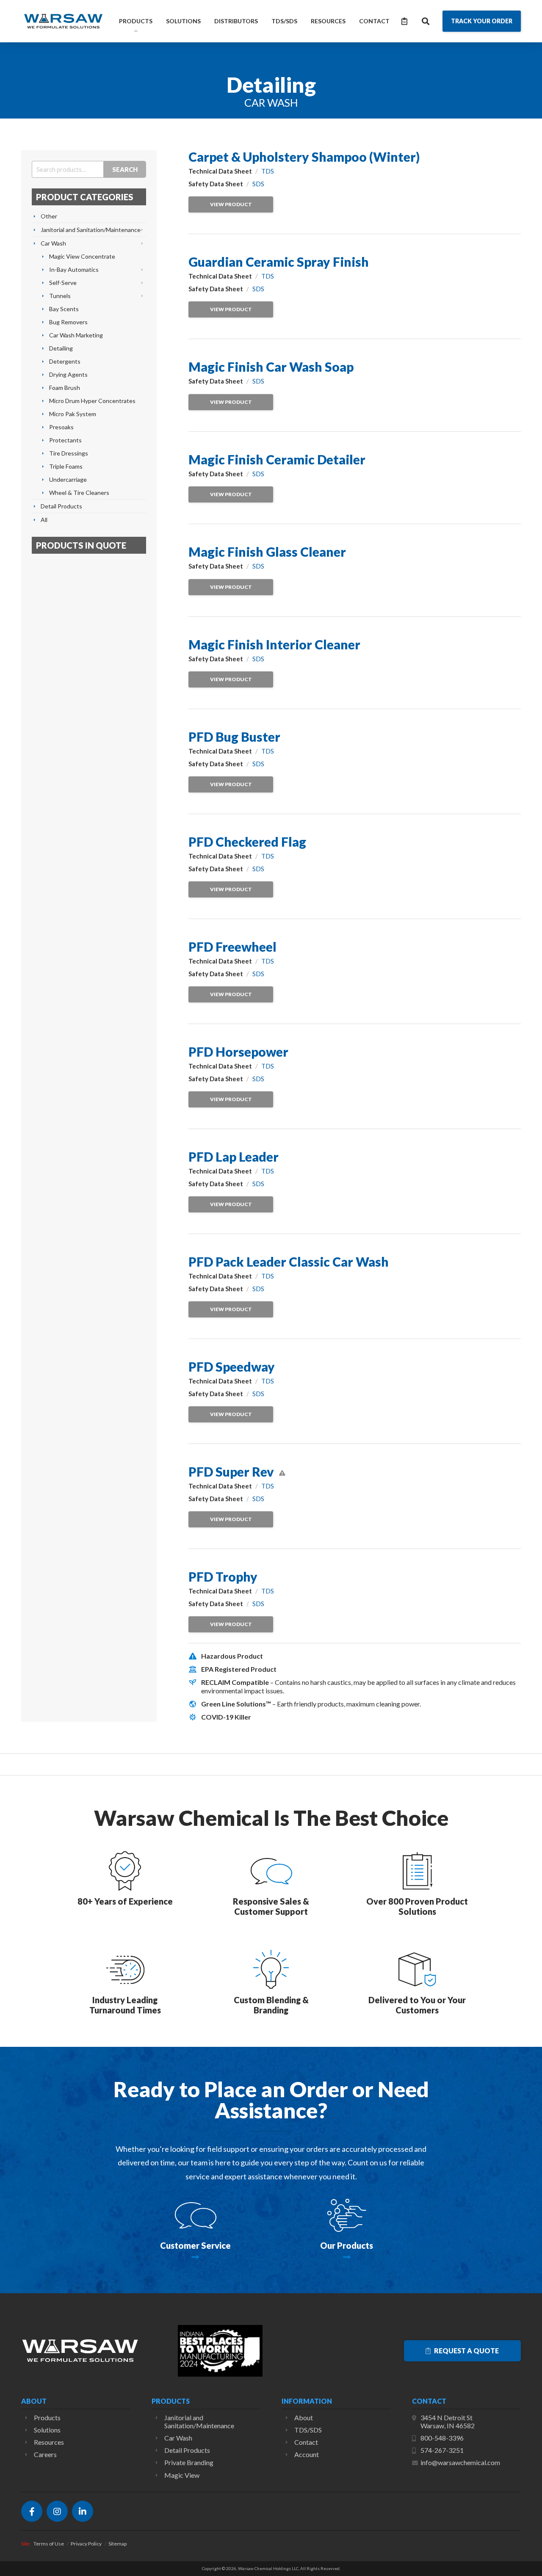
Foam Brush (65, 388)
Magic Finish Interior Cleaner (274, 644)
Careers (45, 2454)
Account (307, 2454)
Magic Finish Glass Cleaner (267, 552)
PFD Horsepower (238, 1052)
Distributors (236, 21)
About (304, 2417)
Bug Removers (68, 322)
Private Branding (189, 2462)
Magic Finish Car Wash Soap (271, 367)
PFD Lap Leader (234, 1157)
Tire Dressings (69, 453)
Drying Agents (68, 374)
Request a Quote (466, 2351)
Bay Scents (64, 309)
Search (125, 169)
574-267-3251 (442, 2450)
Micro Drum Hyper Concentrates (92, 401)
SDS (258, 184)
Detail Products (61, 506)
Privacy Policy (86, 2544)
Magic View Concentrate (82, 256)
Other (49, 216)
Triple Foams (66, 466)
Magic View (182, 2475)
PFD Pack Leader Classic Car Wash (289, 1262)
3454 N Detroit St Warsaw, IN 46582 (448, 2421)
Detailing (61, 348)
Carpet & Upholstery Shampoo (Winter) (304, 157)
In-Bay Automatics (74, 269)
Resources (328, 21)
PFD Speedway (232, 1367)
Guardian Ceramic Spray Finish (279, 262)
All (44, 520)
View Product (231, 204)
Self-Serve (63, 283)
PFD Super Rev (231, 1472)
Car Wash (53, 243)
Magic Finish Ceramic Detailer (277, 459)
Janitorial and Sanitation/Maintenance (91, 230)
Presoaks (61, 427)
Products (136, 21)
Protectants (65, 440)
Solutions (183, 21)
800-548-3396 (442, 2438)
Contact (374, 21)
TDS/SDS (284, 21)
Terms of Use (49, 2544)
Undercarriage (68, 479)
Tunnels (60, 296)
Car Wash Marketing (76, 335)
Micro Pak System (73, 414)
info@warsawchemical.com (460, 2462)
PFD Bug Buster (234, 737)
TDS (268, 171)
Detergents (65, 361)
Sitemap (118, 2544)
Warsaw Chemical (64, 21)
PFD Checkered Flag (247, 842)
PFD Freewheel (232, 947)
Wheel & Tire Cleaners (79, 493)
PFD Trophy (223, 1577)
